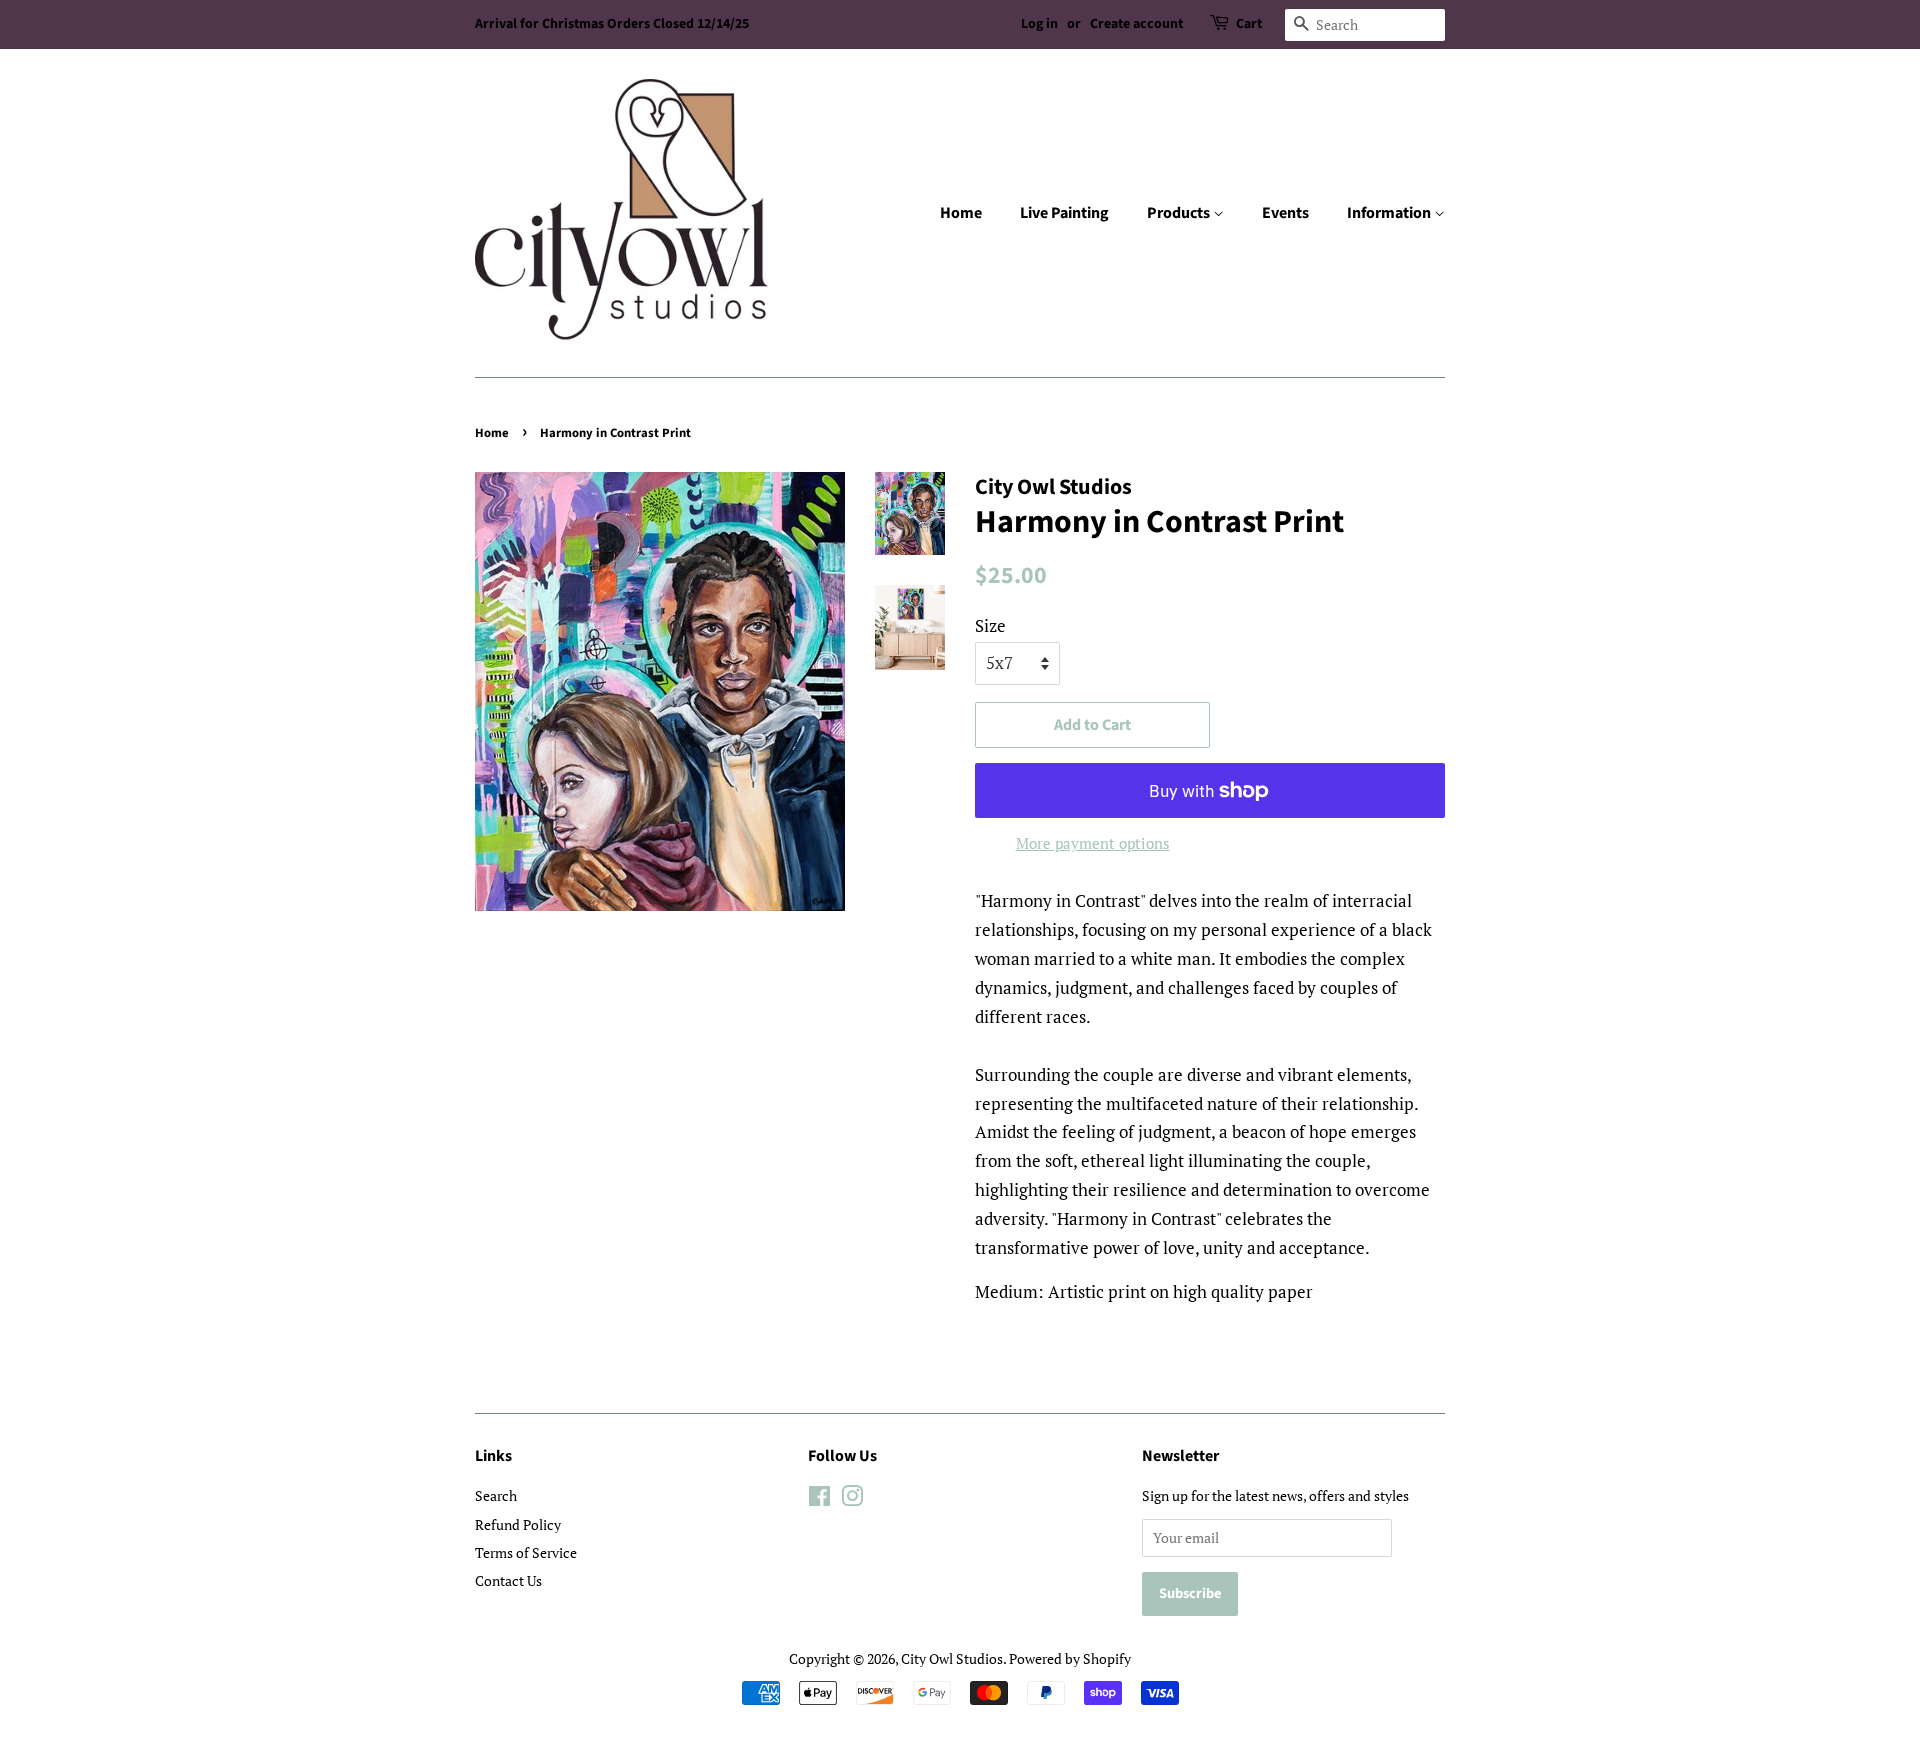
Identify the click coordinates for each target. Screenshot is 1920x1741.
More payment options (1093, 843)
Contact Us (508, 1580)
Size (990, 625)
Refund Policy (518, 1524)
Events (1285, 213)
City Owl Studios (952, 1658)
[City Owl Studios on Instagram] (852, 1499)
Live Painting (1064, 213)
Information (1390, 213)
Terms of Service (526, 1552)
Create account (1136, 24)
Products (1180, 213)
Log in (1039, 24)
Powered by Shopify (1070, 1658)
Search (496, 1495)
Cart (1249, 24)
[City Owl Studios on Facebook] (819, 1499)
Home (961, 213)
